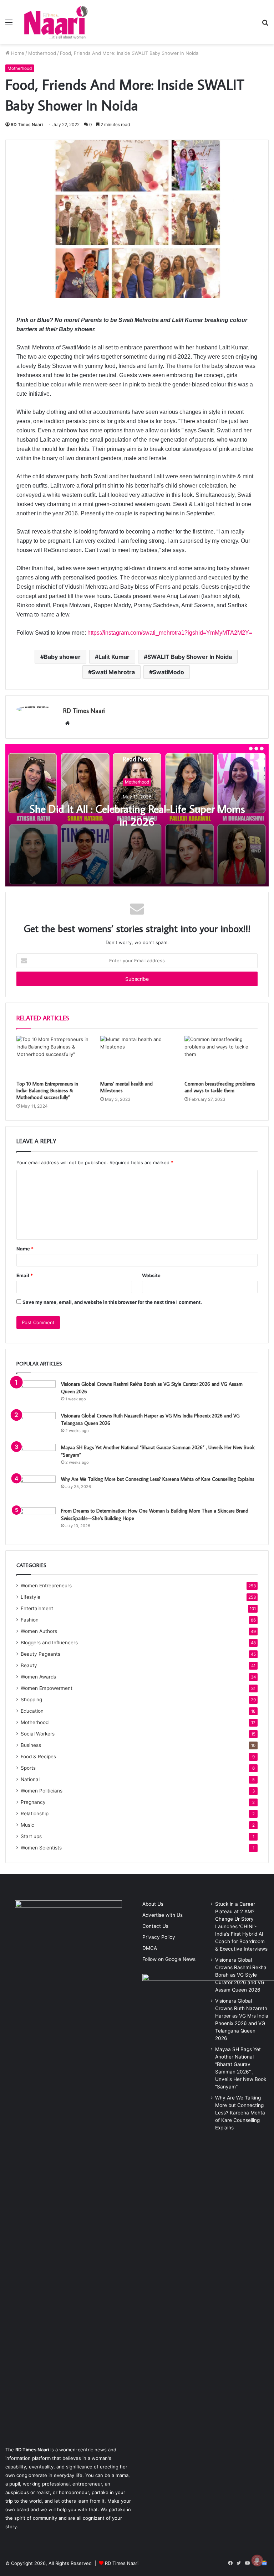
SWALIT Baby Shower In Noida (190, 657)
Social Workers (38, 1734)
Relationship (35, 1813)
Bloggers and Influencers (49, 1643)
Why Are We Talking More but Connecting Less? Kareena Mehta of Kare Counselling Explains (158, 1479)
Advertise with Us (163, 1915)
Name (25, 1249)
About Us (153, 1904)
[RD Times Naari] (56, 22)
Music (27, 1825)
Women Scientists (41, 1848)
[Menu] (9, 25)
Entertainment (37, 1608)
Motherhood (42, 53)
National (30, 1779)
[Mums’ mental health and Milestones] (137, 1056)
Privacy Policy (159, 1937)
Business (31, 1745)
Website (151, 1275)
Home (17, 53)
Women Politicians (42, 1791)
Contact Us (155, 1926)
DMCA (150, 1948)
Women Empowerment (47, 1688)
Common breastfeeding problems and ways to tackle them (220, 1087)
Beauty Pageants (40, 1654)
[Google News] (264, 2563)
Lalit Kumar (114, 657)
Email (25, 1275)
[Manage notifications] (257, 2560)
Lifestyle (31, 1597)
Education (32, 1711)
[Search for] (265, 25)
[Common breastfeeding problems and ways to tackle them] (221, 1056)
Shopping (31, 1700)
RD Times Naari (27, 124)
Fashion (30, 1620)
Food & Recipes (38, 1757)
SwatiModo (168, 672)
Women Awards (38, 1677)
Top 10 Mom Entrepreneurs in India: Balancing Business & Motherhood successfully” (47, 1091)
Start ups (31, 1836)
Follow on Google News (169, 1959)
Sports (28, 1768)
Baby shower (62, 657)
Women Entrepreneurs (46, 1586)
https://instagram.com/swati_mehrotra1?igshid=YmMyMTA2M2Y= (170, 633)
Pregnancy (33, 1802)
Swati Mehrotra (113, 672)
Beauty (29, 1665)
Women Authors (39, 1631)
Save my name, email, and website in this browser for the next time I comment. (112, 1302)
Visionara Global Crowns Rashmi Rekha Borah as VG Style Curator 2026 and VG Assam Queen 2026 (241, 1975)
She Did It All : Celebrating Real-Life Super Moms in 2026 (137, 815)
